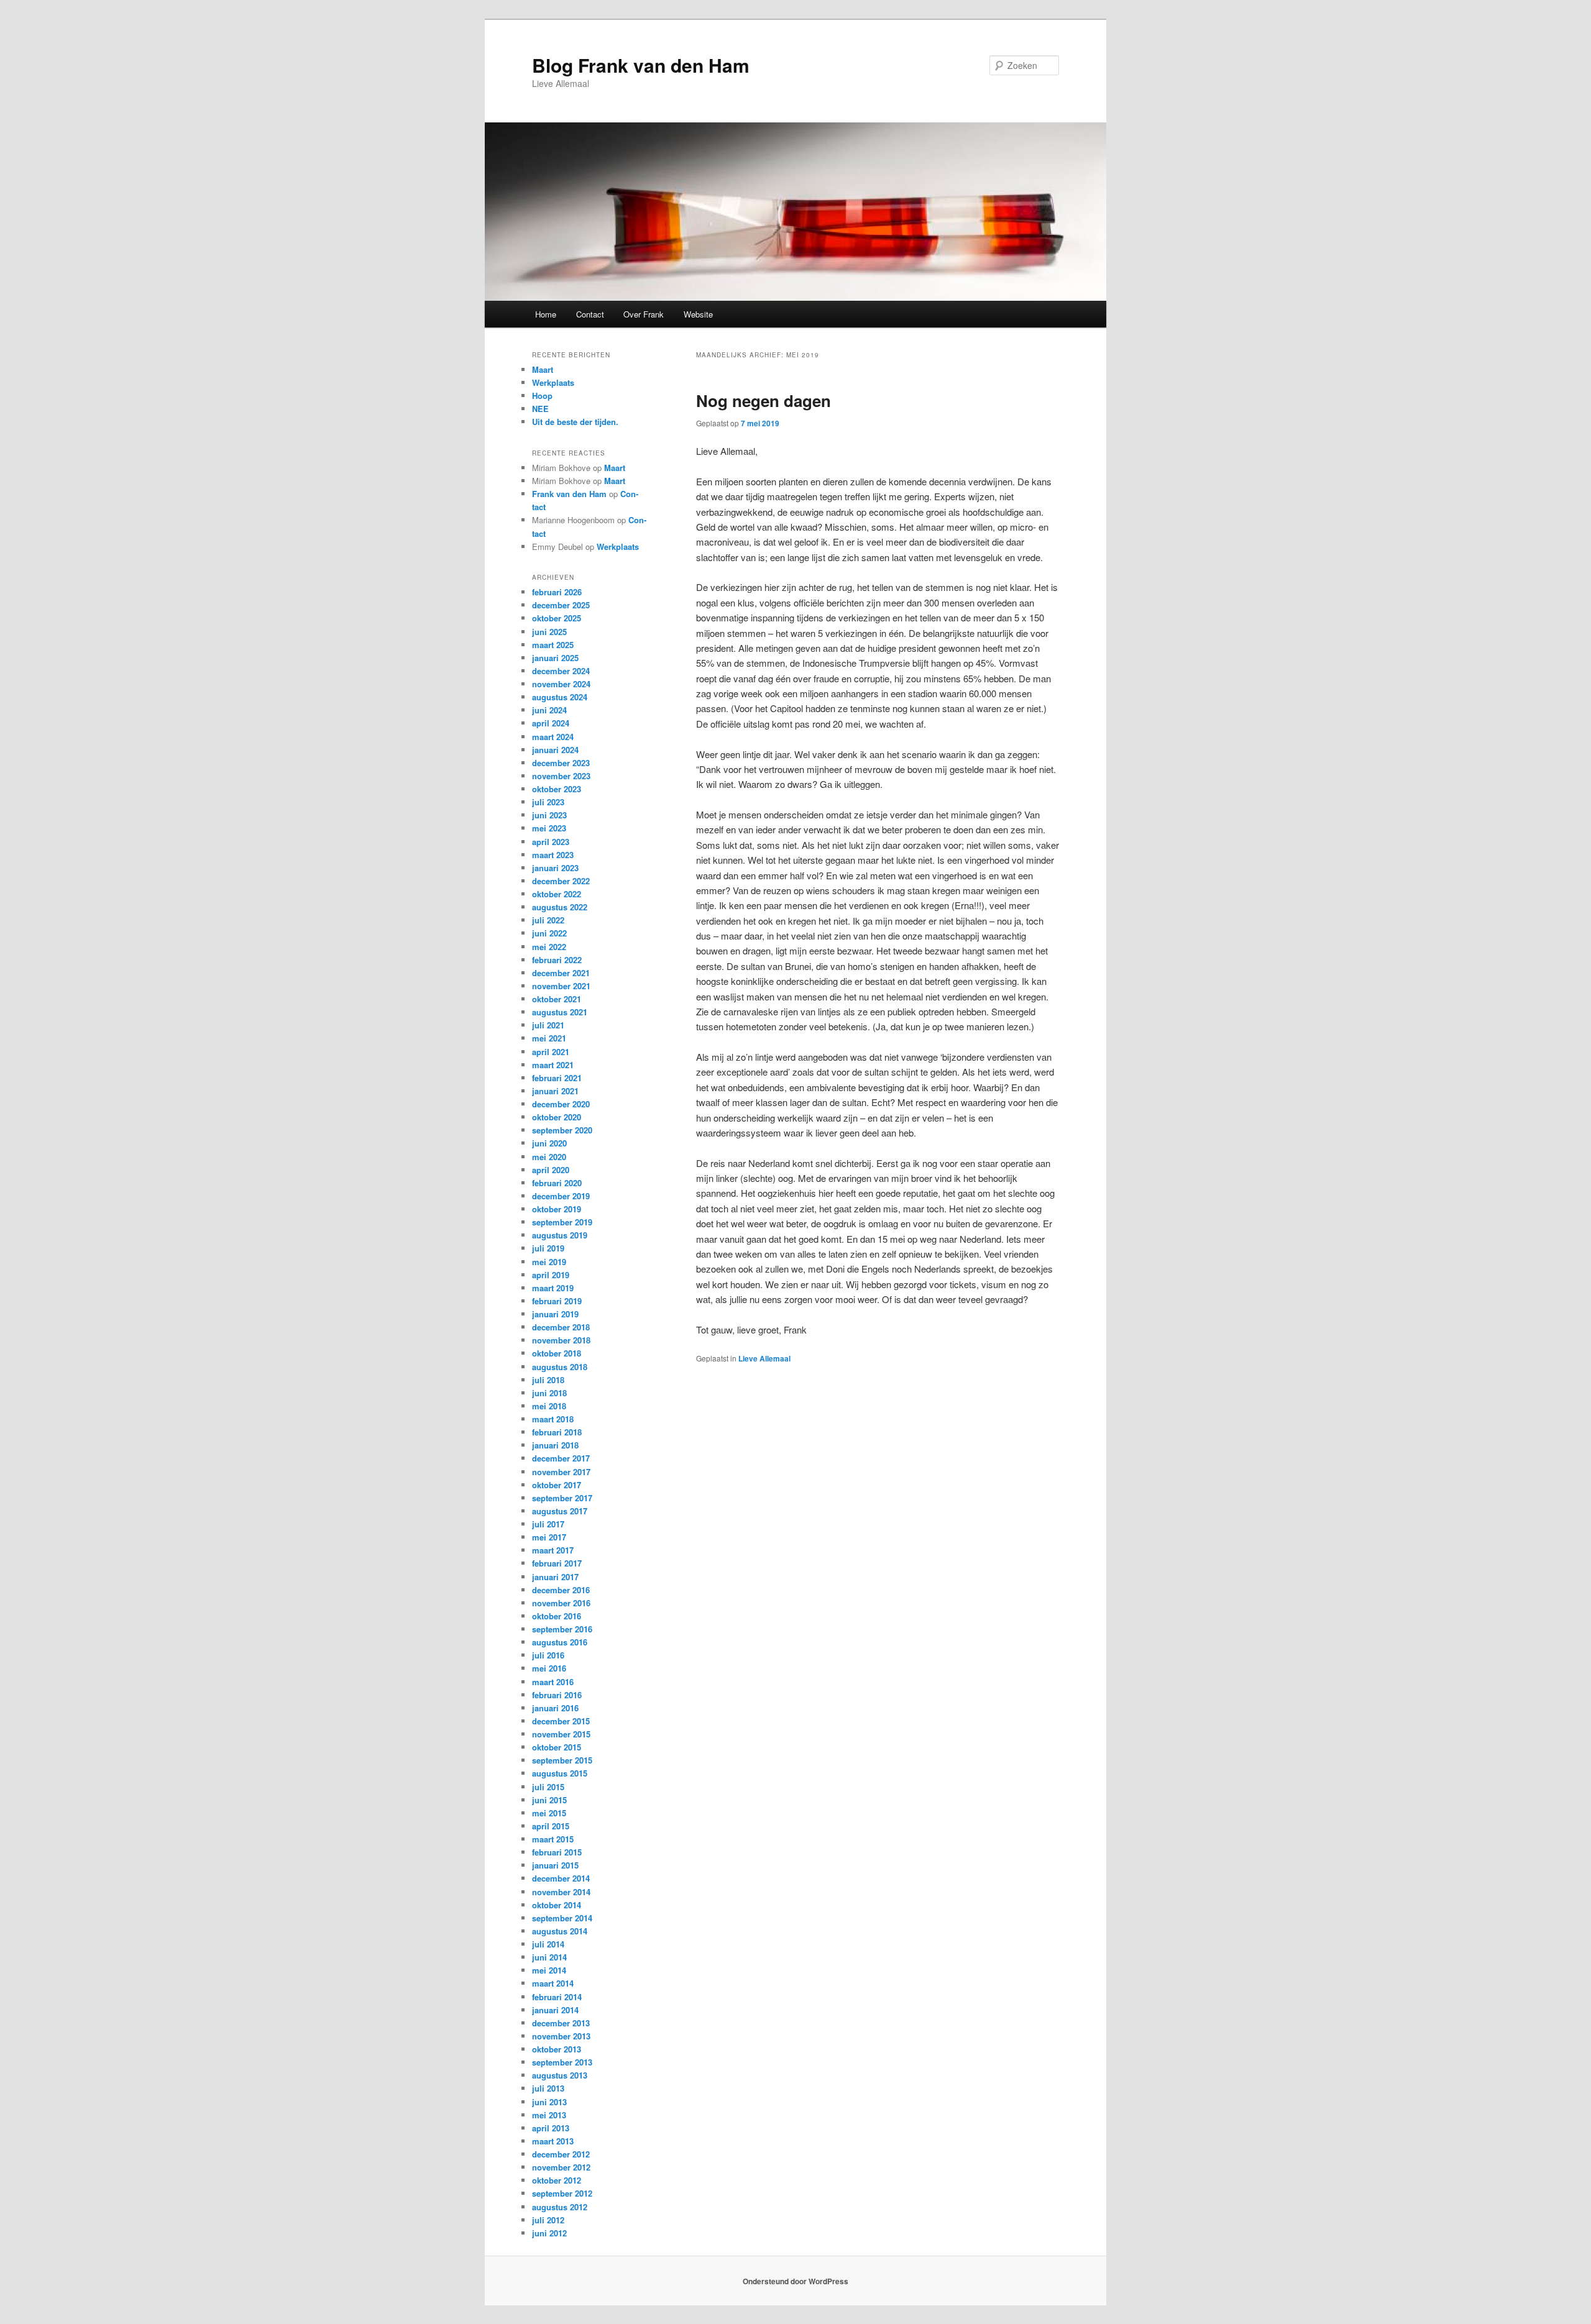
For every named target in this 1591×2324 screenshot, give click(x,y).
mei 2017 (549, 1537)
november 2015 (561, 1734)
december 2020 (561, 1104)
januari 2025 (555, 658)
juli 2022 (548, 920)
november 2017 (561, 1472)
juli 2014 (548, 1944)
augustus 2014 (560, 1931)
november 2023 (561, 776)
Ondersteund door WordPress (795, 2281)
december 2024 (561, 671)
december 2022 (561, 881)
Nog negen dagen (763, 400)
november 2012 (561, 2167)
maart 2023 (553, 855)
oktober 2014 (557, 1905)
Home (546, 314)
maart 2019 (553, 1288)
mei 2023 (549, 828)
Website (698, 314)
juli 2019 (548, 1248)
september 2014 (562, 1918)
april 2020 (551, 1170)
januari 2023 (555, 868)
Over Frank (644, 314)
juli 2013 (548, 2088)
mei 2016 (549, 1668)
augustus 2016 (560, 1642)
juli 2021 (548, 1025)
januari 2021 (555, 1091)
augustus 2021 (560, 1012)
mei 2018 (549, 1406)
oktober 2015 (557, 1747)
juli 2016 (548, 1655)
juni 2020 (549, 1143)
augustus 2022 (560, 907)
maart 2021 (553, 1065)
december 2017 (561, 1458)
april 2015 (551, 1826)
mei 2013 (549, 2115)
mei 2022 (549, 947)
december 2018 (561, 1327)
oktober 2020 (557, 1117)
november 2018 (561, 1340)
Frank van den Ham (569, 494)
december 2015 (561, 1721)
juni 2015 (549, 1800)
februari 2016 (557, 1695)
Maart (543, 369)
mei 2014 (549, 1970)
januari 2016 (555, 1708)
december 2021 (561, 973)
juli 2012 (548, 2220)
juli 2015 (548, 1787)
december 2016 (561, 1590)
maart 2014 (553, 1983)
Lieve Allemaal (764, 1358)
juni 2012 (549, 2233)
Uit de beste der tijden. (575, 422)
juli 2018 (548, 1380)
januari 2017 (555, 1577)
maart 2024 (553, 737)
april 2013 (551, 2128)
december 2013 (561, 2023)
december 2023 (561, 763)
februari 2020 (557, 1183)
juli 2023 (548, 802)
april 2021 (551, 1052)
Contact (590, 314)
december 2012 (561, 2154)
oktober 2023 (557, 789)
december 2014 (561, 1878)
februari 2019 (557, 1301)
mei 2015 (549, 1813)
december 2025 (561, 605)
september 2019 (562, 1222)
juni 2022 (549, 933)
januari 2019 (555, 1314)
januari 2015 (555, 1865)
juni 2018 (549, 1393)
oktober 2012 (557, 2180)
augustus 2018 (560, 1367)
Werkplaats (553, 382)
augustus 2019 (560, 1235)
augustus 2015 (560, 1773)
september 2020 (562, 1130)
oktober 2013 (557, 2049)
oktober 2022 (557, 894)
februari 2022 (557, 960)
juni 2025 (549, 632)
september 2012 (562, 2193)
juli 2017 (548, 1524)
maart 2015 (553, 1839)
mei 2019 (549, 1262)
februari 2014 (557, 1997)
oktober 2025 (557, 618)
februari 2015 (557, 1852)
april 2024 (551, 723)
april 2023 (551, 842)
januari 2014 (555, 2010)
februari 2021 (557, 1078)
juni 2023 (549, 815)
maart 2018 (553, 1419)
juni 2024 (549, 710)
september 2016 (562, 1629)
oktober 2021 (557, 999)
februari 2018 (557, 1432)
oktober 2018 (557, 1353)
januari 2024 (555, 750)
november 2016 (561, 1603)
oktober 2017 (557, 1485)
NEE (540, 409)
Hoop (542, 396)
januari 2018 (555, 1445)
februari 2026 (557, 592)
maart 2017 (553, 1550)
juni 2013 (549, 2102)
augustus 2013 (560, 2075)
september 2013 (562, 2062)
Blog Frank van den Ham (641, 65)
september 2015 (562, 1760)
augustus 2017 (560, 1511)
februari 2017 (557, 1563)
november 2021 (561, 986)
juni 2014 (549, 1957)
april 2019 (551, 1275)
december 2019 (561, 1196)
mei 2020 (549, 1157)
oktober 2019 (557, 1209)
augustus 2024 (560, 697)
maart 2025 (553, 645)
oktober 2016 (557, 1616)
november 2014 (561, 1892)
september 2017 (562, 1498)
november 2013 (561, 2036)
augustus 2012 (560, 2207)
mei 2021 (549, 1038)
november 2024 (561, 684)
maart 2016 (553, 1682)
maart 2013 (553, 2141)
